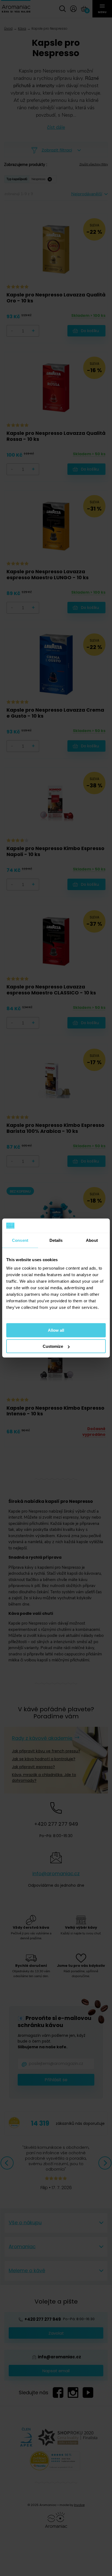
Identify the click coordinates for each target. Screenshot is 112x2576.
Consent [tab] (20, 1240)
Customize (53, 1346)
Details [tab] (56, 1240)
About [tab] (92, 1240)
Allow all (56, 1330)
